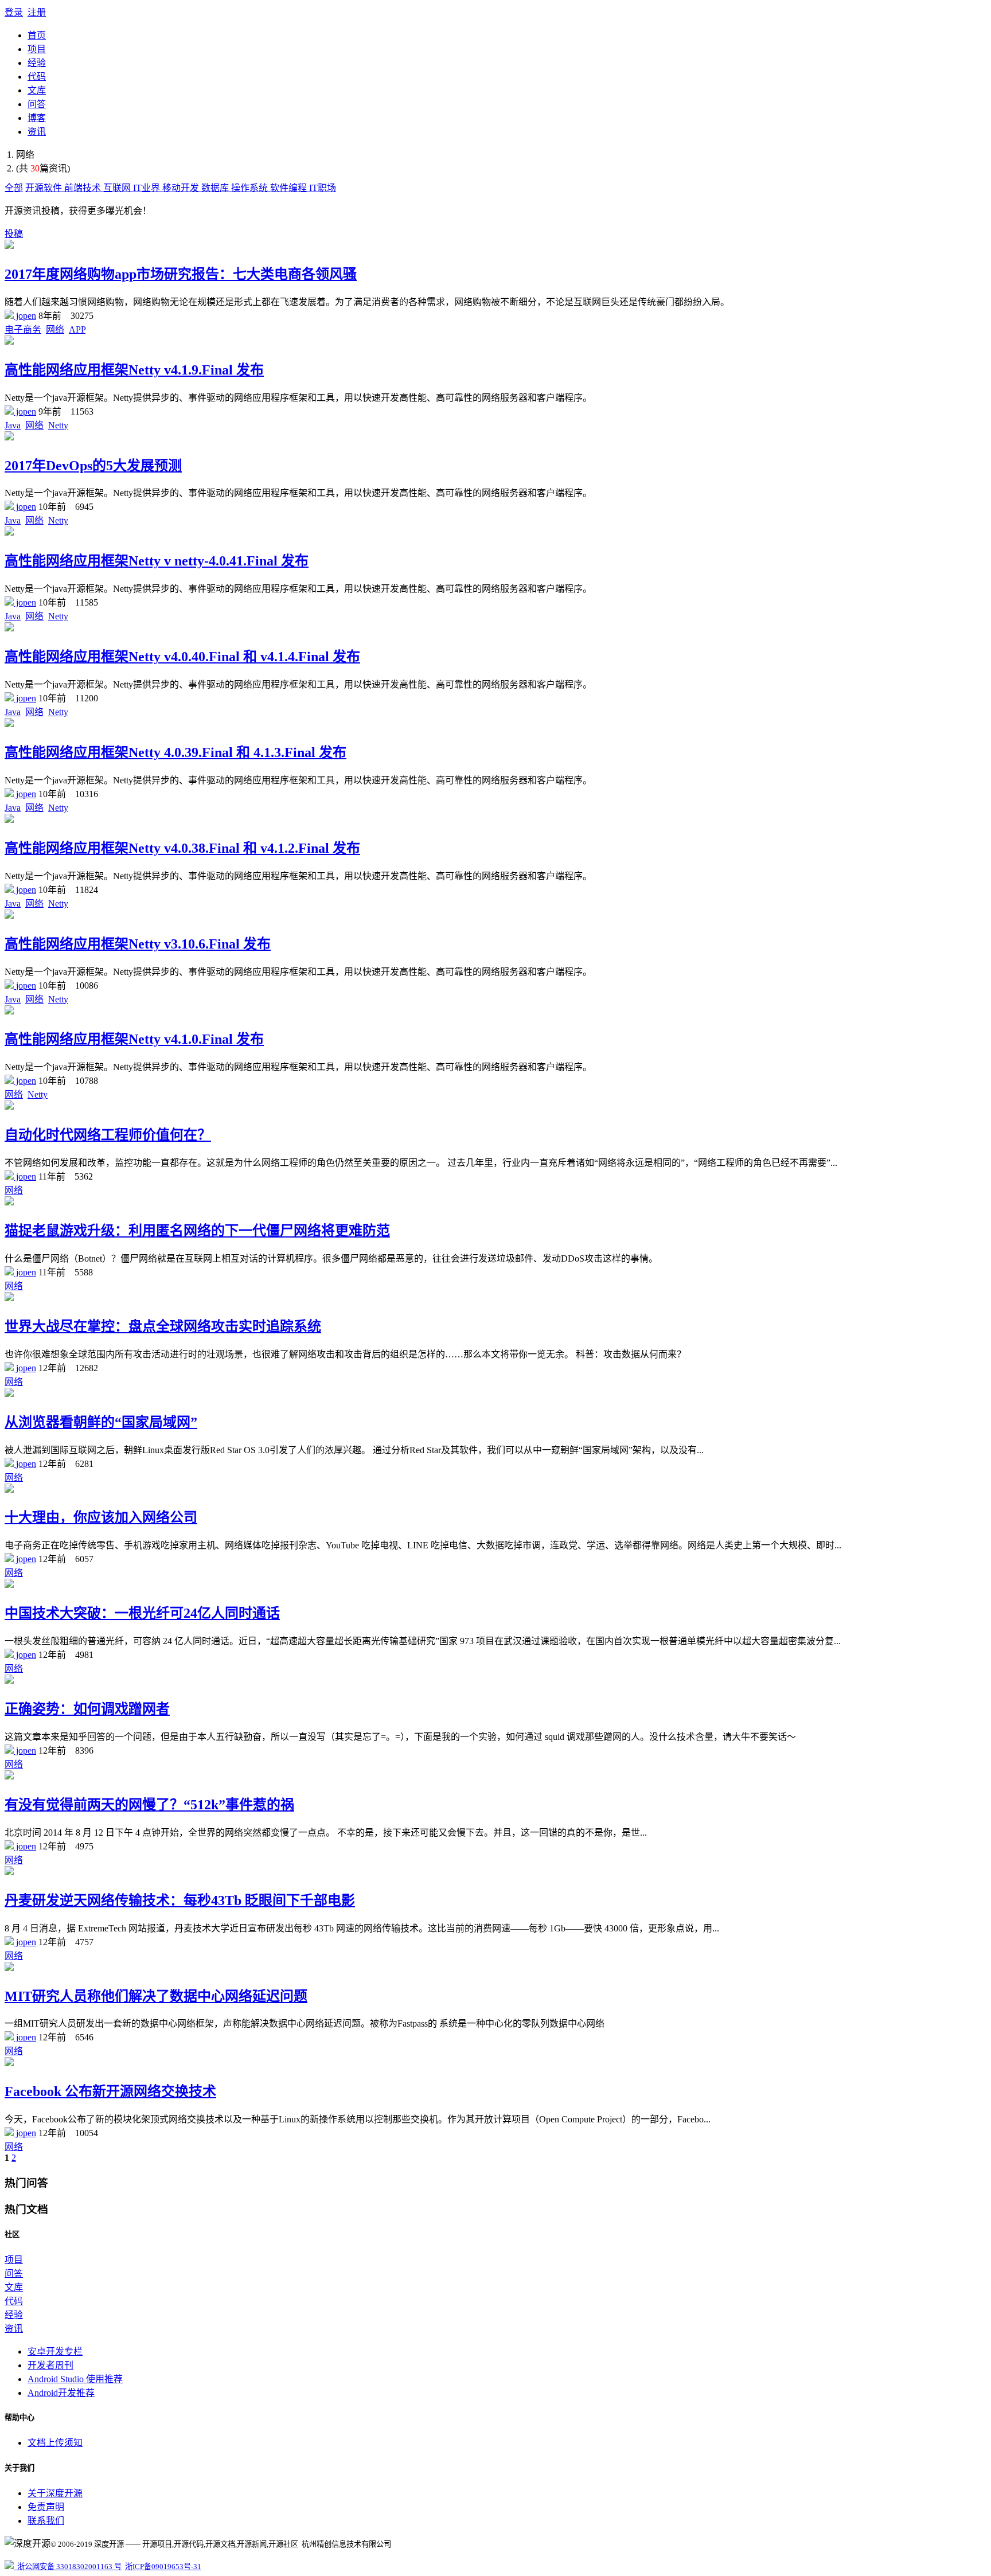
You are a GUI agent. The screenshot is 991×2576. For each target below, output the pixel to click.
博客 (37, 118)
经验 (37, 63)
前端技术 (84, 188)
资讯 (37, 132)
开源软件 (45, 188)
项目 (37, 49)
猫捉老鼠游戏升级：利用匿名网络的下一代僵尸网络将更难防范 (197, 1231)
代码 (37, 77)
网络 (55, 329)
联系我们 (46, 2521)
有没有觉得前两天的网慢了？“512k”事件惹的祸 (149, 1805)
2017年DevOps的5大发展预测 (93, 466)
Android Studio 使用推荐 (75, 2379)
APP (77, 329)
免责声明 (46, 2507)
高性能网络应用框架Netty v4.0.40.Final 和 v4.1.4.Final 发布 (182, 657)
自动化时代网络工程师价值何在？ (108, 1135)
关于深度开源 (55, 2493)
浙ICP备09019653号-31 (163, 2567)
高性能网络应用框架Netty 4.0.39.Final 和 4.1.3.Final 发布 (175, 752)
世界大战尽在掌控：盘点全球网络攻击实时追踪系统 (163, 1326)
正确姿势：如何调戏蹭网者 (87, 1709)
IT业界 (148, 188)
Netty (58, 425)
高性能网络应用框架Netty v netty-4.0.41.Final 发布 (157, 561)
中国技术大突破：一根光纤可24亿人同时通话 (142, 1613)
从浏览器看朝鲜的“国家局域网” (101, 1422)
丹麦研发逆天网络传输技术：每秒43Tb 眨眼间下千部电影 (180, 1900)
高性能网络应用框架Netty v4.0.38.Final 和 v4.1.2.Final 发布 (182, 848)
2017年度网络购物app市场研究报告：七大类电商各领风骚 (181, 274)
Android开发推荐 (61, 2393)
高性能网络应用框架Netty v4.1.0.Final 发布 (134, 1039)
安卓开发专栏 (55, 2351)
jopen (25, 316)
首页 (37, 35)
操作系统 (251, 188)
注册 (37, 12)
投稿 (14, 234)
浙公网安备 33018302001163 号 (68, 2567)
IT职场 (323, 188)
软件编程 (290, 188)
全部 (14, 188)
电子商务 (23, 329)
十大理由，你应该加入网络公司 (101, 1517)
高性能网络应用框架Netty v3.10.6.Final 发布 (138, 944)
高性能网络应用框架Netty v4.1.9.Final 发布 (134, 370)
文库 (37, 90)
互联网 (118, 188)
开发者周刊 (50, 2365)
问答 (37, 104)
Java (13, 425)
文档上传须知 (55, 2443)
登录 (14, 12)
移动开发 (182, 188)
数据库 (216, 188)
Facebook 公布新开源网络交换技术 (110, 2091)
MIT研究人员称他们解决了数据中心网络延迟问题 (156, 1996)
